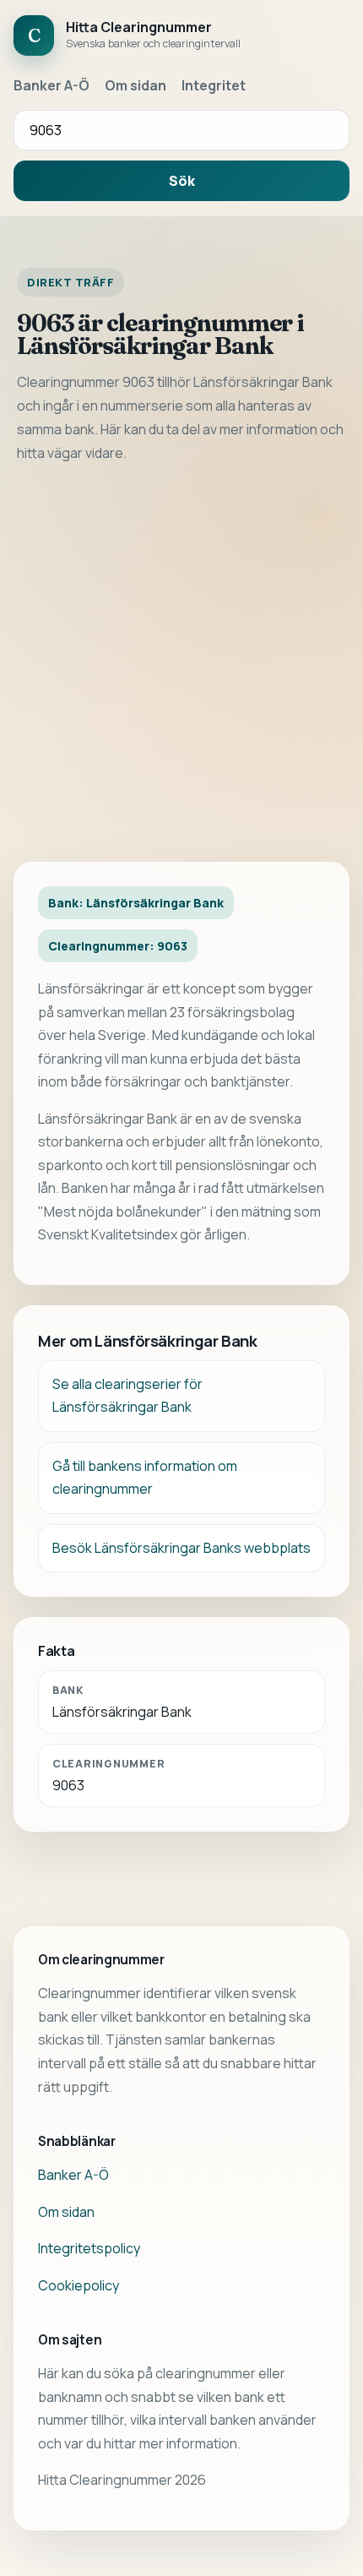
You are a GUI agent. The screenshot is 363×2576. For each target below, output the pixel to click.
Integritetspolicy (89, 2248)
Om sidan (135, 85)
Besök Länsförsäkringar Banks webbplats (181, 1548)
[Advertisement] (181, 663)
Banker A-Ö (51, 85)
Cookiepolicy (79, 2285)
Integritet (214, 85)
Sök (182, 181)
